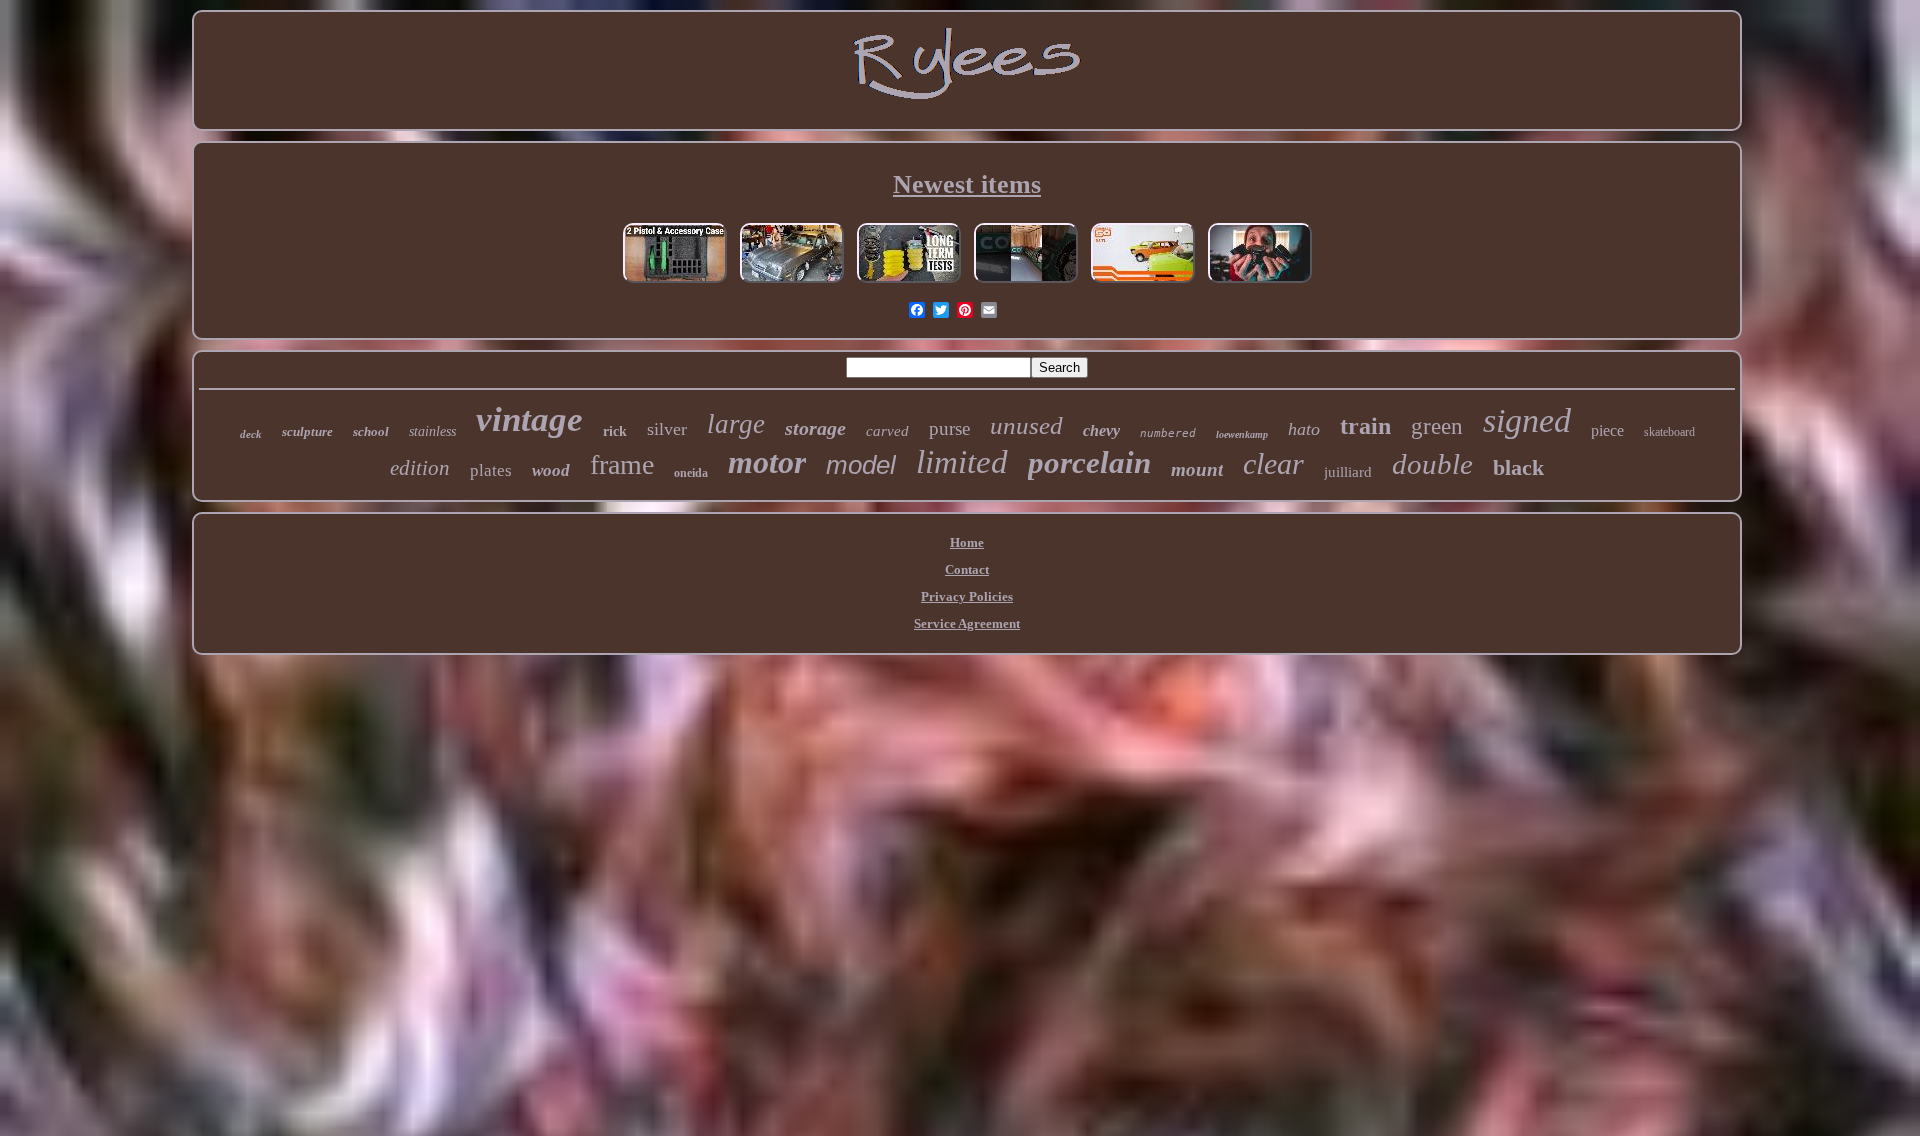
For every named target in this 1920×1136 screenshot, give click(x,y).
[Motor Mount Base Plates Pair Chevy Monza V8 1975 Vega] (792, 283)
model (861, 465)
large (736, 424)
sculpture (307, 431)
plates (491, 470)
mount (1197, 469)
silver (667, 429)
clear (1273, 463)
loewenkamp (1242, 434)
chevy (1101, 430)
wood (551, 470)
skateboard (1669, 432)
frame (622, 464)
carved (887, 431)
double (1432, 464)
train (1365, 426)
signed (1527, 420)
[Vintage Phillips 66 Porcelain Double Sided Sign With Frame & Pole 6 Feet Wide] (1026, 283)
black (1518, 467)
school (371, 431)
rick (615, 431)
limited (962, 462)
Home (967, 542)
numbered (1168, 433)
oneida (691, 473)
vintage (529, 419)
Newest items (967, 184)
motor (767, 462)
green (1437, 426)
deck (251, 434)
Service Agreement (967, 623)
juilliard (1348, 472)
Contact (967, 569)
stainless (432, 431)
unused (1026, 425)
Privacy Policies (967, 596)
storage (815, 428)
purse (949, 428)
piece (1607, 430)
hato (1304, 429)
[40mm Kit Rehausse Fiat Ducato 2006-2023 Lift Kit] (909, 283)
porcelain (1089, 462)
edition (420, 468)
